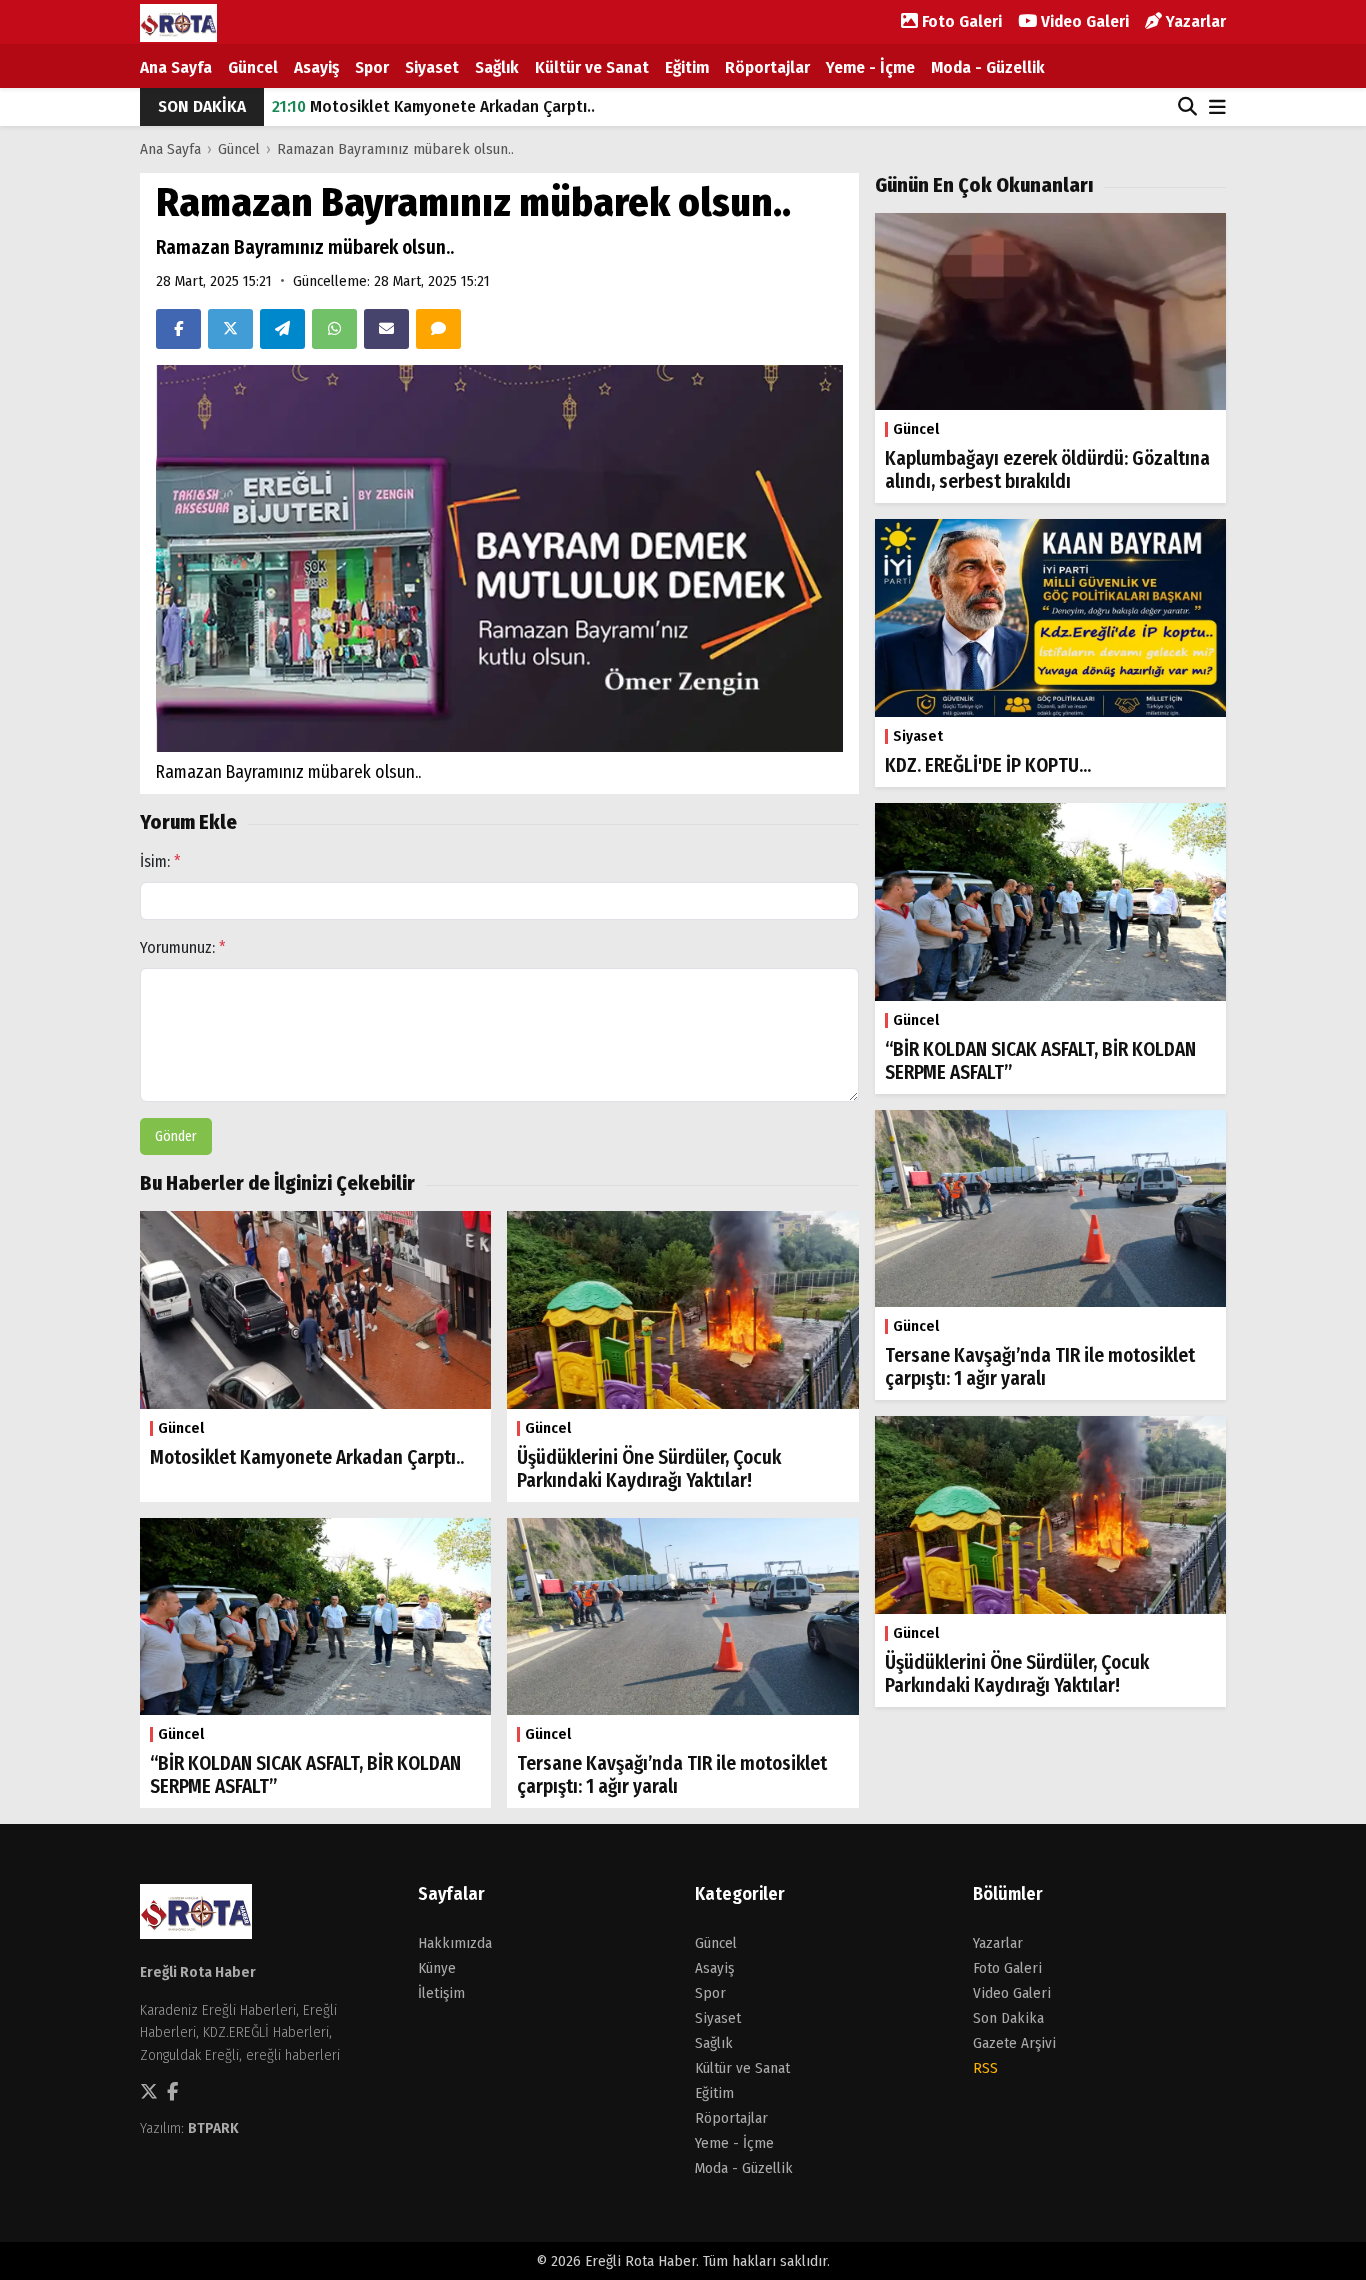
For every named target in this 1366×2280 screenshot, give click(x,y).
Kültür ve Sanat (592, 67)
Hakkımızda (455, 1943)
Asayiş (316, 67)
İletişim (441, 1993)
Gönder (176, 1136)
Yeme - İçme (870, 67)
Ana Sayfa (176, 67)
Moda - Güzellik (988, 67)
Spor (372, 67)
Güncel (253, 67)
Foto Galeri (960, 21)
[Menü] (1217, 108)
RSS (985, 2068)
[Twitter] (230, 329)
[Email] (386, 329)
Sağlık (497, 67)
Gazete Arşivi (1014, 2043)
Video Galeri (1083, 21)
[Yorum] (438, 329)
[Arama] (1187, 107)
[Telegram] (282, 329)
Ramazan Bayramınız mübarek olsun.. (395, 149)
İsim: (160, 861)
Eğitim (687, 67)
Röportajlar (767, 67)
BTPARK (213, 2128)
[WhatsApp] (334, 329)
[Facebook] (178, 329)
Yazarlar (1194, 21)
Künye (437, 1968)
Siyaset (432, 67)
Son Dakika (1008, 2018)
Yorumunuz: (183, 947)
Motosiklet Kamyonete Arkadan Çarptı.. (433, 106)
